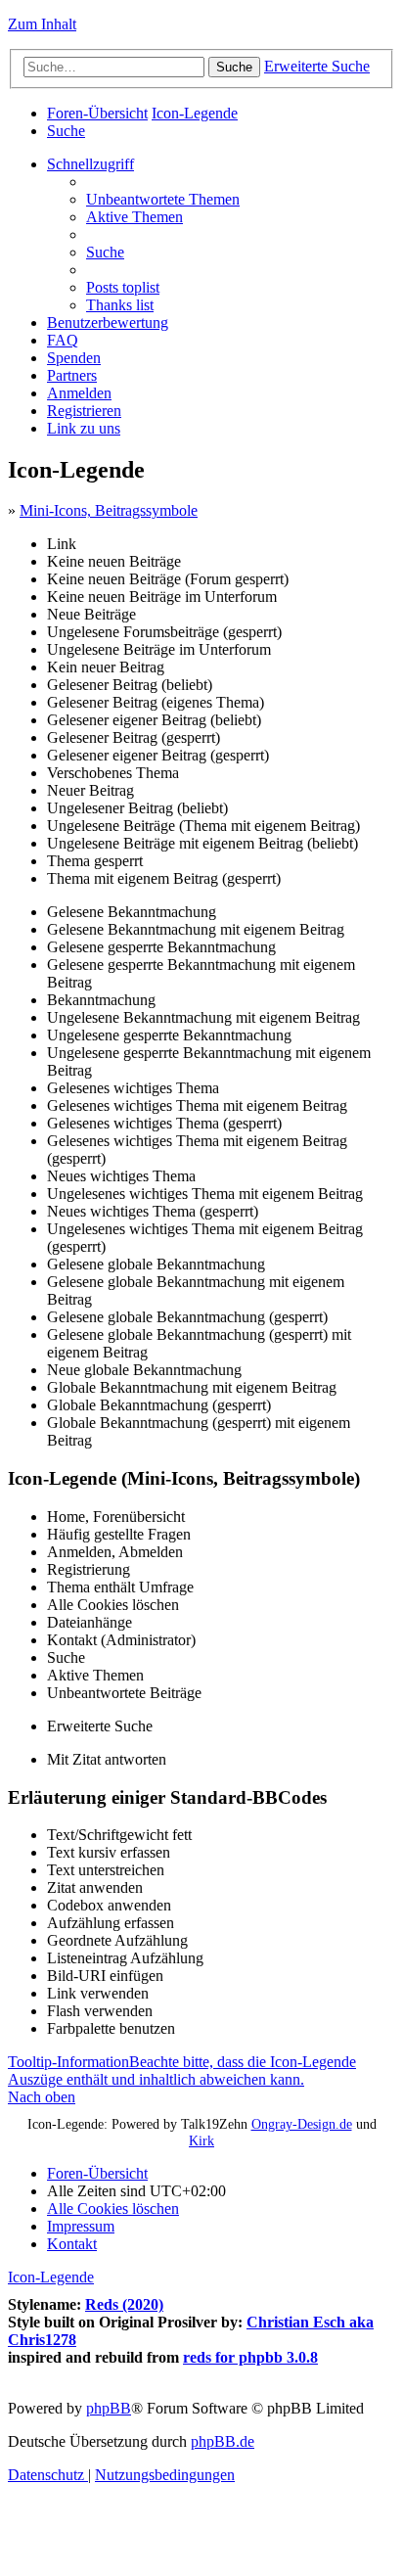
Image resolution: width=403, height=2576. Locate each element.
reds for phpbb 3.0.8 (250, 2357)
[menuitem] (66, 131)
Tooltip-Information (182, 2070)
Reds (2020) (124, 2304)
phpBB (109, 2408)
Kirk (201, 2140)
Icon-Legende (51, 2277)
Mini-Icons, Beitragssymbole (109, 510)
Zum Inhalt (42, 24)
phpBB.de (223, 2441)
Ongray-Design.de (302, 2124)
